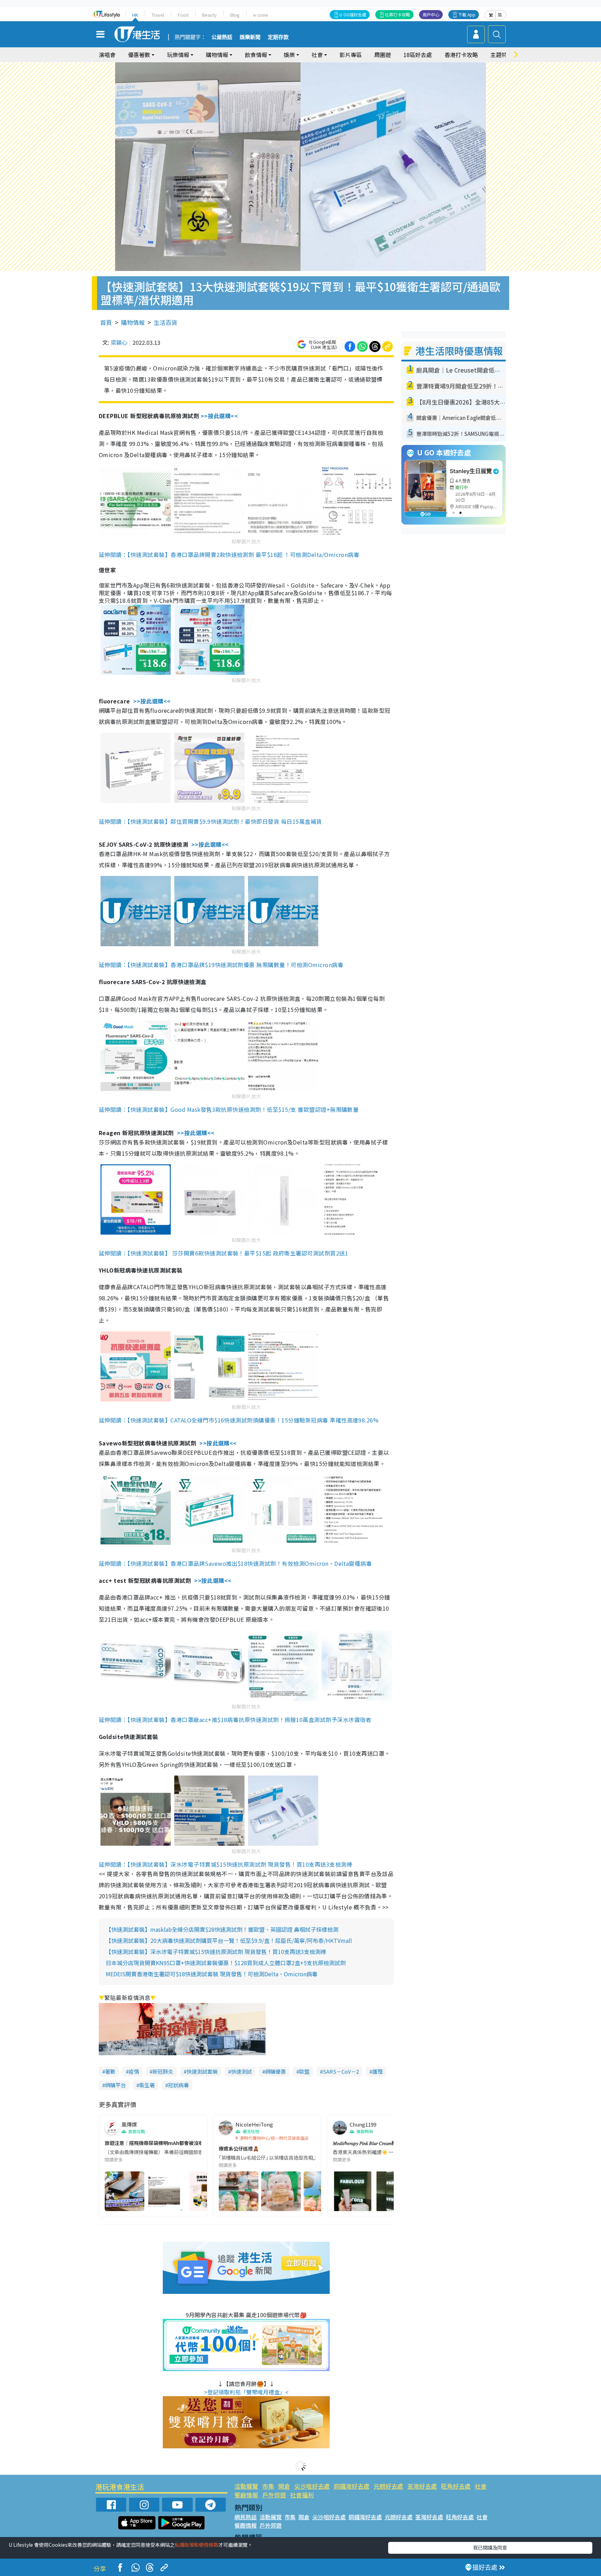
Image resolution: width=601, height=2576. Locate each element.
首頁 (106, 322)
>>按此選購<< (219, 416)
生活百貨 (166, 322)
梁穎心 (119, 342)
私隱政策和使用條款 (197, 2545)
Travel (158, 15)
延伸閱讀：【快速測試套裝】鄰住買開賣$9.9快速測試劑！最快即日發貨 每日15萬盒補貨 (210, 821)
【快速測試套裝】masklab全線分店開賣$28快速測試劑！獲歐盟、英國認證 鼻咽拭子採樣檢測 (222, 1929)
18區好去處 (418, 55)
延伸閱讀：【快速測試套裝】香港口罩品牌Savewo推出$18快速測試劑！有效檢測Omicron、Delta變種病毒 (235, 1563)
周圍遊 (383, 55)
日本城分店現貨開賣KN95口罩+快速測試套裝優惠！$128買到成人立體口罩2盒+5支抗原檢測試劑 (226, 1963)
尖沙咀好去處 (312, 2486)
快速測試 (241, 2071)
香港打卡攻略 (461, 55)
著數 (110, 2071)
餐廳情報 (246, 2495)
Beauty (209, 15)
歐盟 (304, 2071)
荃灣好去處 (422, 2486)
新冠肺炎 (163, 2071)
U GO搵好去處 (353, 14)
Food (183, 15)
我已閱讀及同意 (490, 2547)
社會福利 (302, 2495)
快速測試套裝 (202, 2071)
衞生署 (147, 2085)
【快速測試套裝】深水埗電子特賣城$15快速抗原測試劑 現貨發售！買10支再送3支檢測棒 (216, 1952)
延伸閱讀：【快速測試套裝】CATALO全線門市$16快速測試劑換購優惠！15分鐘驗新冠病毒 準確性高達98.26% (239, 1420)
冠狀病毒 (178, 2085)
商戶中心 (431, 14)
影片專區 (351, 55)
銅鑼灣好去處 (352, 2486)
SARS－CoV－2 (341, 2071)
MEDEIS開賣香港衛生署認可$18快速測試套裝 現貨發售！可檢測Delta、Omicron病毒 (212, 1974)
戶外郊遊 (274, 2495)
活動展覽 (246, 2486)
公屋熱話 (222, 37)
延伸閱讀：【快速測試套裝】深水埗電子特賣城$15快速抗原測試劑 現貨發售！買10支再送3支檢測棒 (226, 1864)
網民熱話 (246, 2517)
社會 (481, 2486)
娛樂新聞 (250, 37)
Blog (235, 15)
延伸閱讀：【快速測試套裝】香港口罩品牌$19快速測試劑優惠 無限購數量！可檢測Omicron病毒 (221, 965)
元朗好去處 (388, 2486)
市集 (268, 2486)
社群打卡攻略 (398, 14)
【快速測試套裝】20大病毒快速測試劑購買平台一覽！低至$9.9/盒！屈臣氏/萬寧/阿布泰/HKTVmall (229, 1940)
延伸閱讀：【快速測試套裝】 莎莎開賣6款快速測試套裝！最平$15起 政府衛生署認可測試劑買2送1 (223, 1253)
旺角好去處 (456, 2486)
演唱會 (107, 55)
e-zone (261, 15)
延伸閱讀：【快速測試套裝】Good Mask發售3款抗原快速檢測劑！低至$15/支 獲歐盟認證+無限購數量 (229, 1109)
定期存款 (278, 37)
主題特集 (502, 55)
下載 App (467, 14)
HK (135, 15)
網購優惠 (275, 2071)
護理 (377, 2071)
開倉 (284, 2486)
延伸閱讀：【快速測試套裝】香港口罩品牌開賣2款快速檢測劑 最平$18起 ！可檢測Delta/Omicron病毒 (229, 555)
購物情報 (133, 322)
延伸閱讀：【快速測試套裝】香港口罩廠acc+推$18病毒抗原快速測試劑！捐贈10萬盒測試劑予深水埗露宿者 (235, 1720)
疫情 (134, 2071)
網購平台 (115, 2085)
